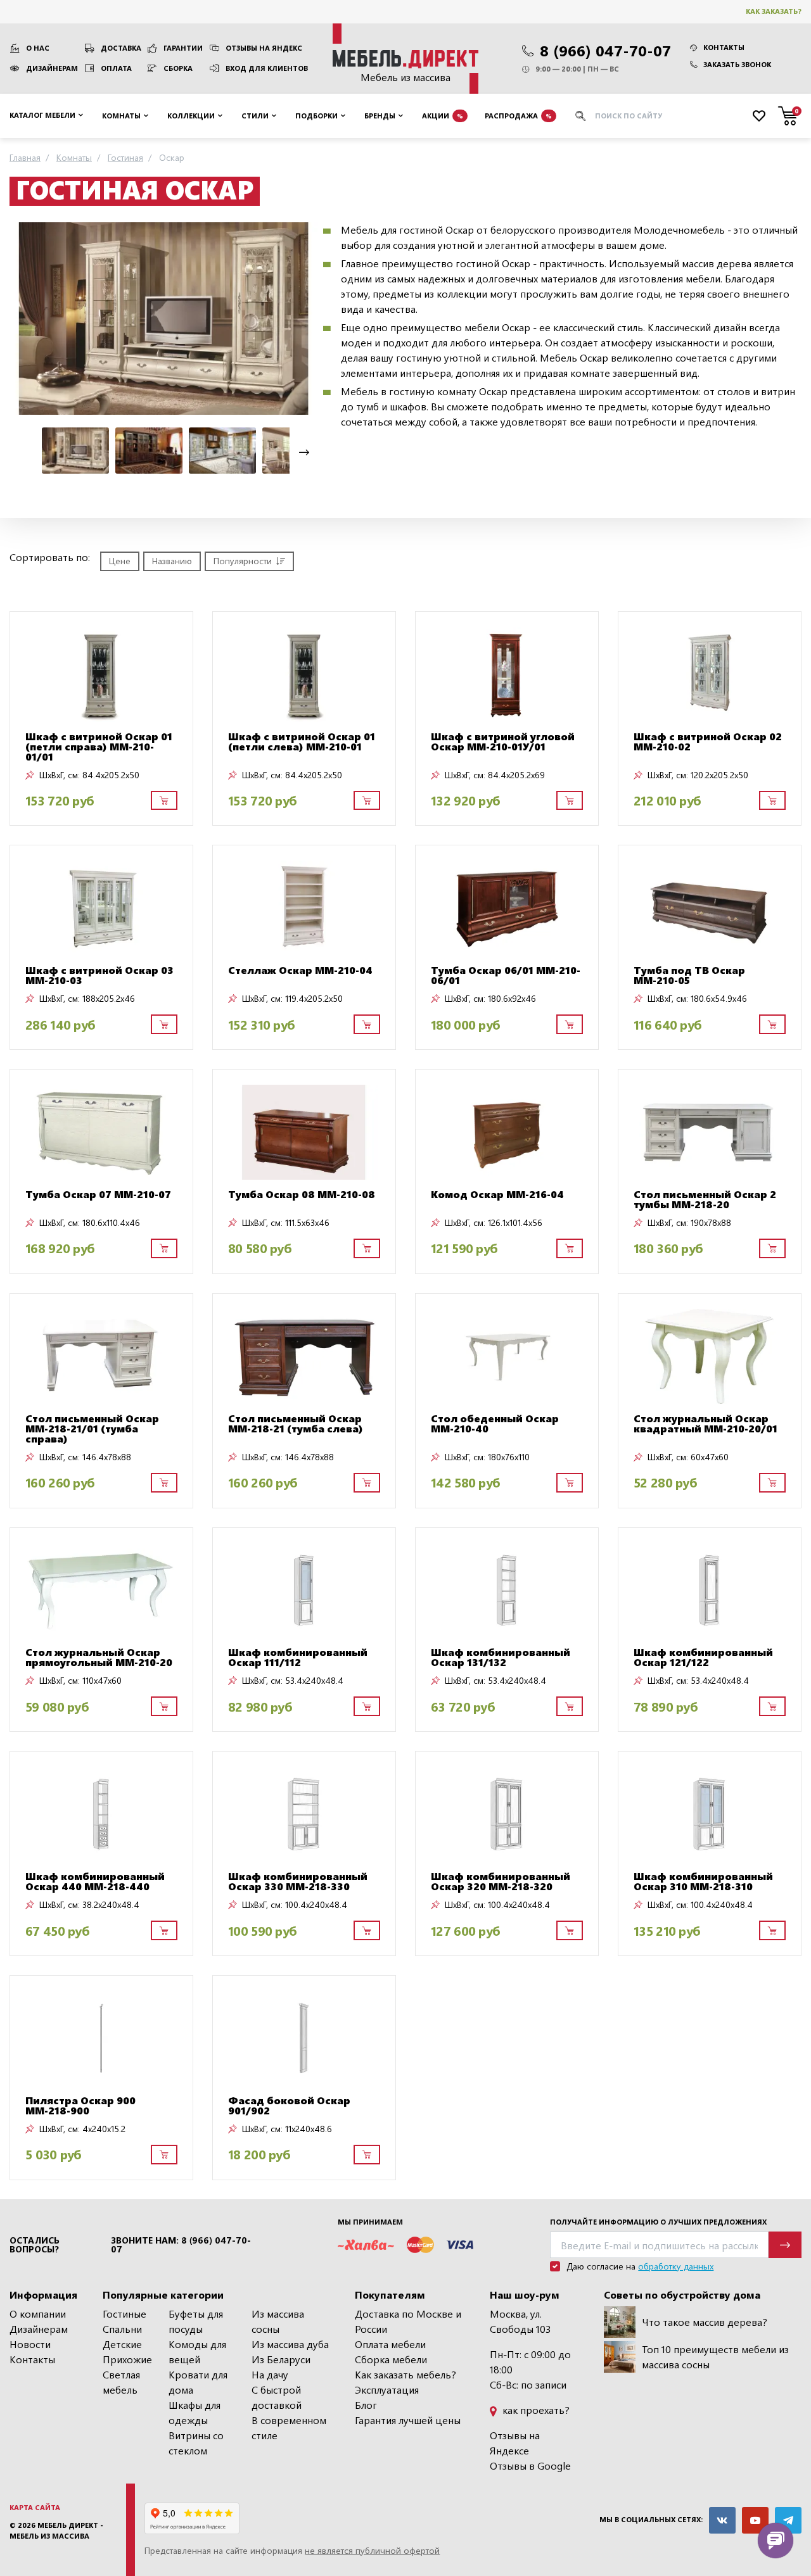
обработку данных (676, 2266)
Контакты (724, 47)
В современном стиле (289, 2428)
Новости (30, 2344)
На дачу (270, 2374)
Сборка (178, 68)
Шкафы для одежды (195, 2412)
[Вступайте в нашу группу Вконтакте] (722, 2520)
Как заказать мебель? (405, 2374)
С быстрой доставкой (277, 2397)
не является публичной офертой (372, 2550)
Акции (443, 115)
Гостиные (125, 2314)
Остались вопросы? (35, 2245)
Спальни (122, 2329)
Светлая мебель (121, 2382)
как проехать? (535, 2410)
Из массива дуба (290, 2344)
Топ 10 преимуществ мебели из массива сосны (715, 2357)
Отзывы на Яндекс (264, 48)
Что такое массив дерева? (705, 2322)
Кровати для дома (198, 2382)
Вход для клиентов (267, 68)
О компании (38, 2314)
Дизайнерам (52, 68)
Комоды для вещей (197, 2352)
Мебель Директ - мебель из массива (56, 2530)
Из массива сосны (278, 2321)
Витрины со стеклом (196, 2443)
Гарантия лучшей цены (408, 2420)
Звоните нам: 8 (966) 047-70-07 (181, 2245)
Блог (366, 2405)
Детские (122, 2344)
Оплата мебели (390, 2344)
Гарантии (183, 48)
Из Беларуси (281, 2359)
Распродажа (518, 115)
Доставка (121, 48)
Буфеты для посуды (196, 2321)
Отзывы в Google (530, 2466)
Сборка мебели (391, 2359)
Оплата (116, 68)
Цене (120, 561)
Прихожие (127, 2359)
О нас (38, 48)
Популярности (243, 561)
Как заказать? (774, 11)
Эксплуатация (387, 2390)
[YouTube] (755, 2520)
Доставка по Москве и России (408, 2321)
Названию (172, 561)
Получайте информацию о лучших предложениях (658, 2222)
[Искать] (580, 116)
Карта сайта (35, 2507)
